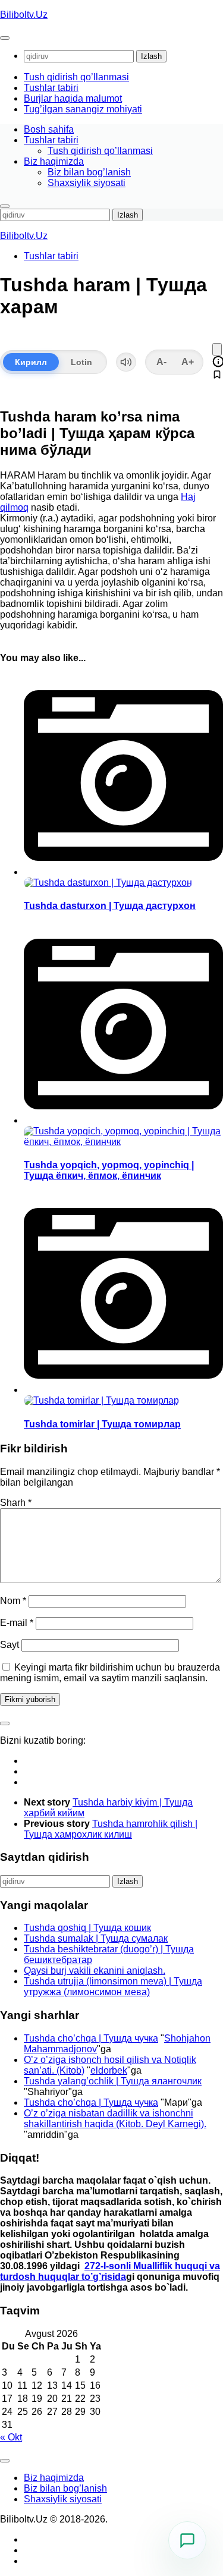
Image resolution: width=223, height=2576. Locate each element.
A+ (188, 362)
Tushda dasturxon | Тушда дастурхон (110, 906)
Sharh (16, 1503)
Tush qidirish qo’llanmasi (76, 77)
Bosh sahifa (49, 129)
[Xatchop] (217, 349)
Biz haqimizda (54, 161)
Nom (13, 1601)
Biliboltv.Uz (24, 15)
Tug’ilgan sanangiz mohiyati (83, 109)
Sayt (10, 1645)
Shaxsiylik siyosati (87, 183)
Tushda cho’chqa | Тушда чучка (91, 2038)
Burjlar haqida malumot (73, 98)
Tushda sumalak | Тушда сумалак (96, 1938)
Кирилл (31, 362)
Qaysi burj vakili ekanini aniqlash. (95, 1970)
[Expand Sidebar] (5, 1723)
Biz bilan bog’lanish (89, 172)
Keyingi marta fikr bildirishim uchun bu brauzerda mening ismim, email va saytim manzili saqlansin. (110, 1673)
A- (161, 362)
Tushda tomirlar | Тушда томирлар (102, 1424)
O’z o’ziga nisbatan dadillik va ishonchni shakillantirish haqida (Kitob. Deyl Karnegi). (115, 2119)
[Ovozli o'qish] (126, 362)
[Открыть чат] (187, 2540)
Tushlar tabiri (51, 88)
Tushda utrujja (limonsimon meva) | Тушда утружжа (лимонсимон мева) (113, 1987)
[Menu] (5, 38)
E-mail (17, 1623)
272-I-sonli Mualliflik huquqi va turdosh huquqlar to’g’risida (110, 2271)
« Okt (11, 2437)
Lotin (81, 362)
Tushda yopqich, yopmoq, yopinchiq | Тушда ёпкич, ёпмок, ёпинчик (109, 1170)
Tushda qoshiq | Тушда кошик (87, 1928)
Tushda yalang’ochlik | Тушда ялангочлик (113, 2081)
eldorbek (109, 2070)
